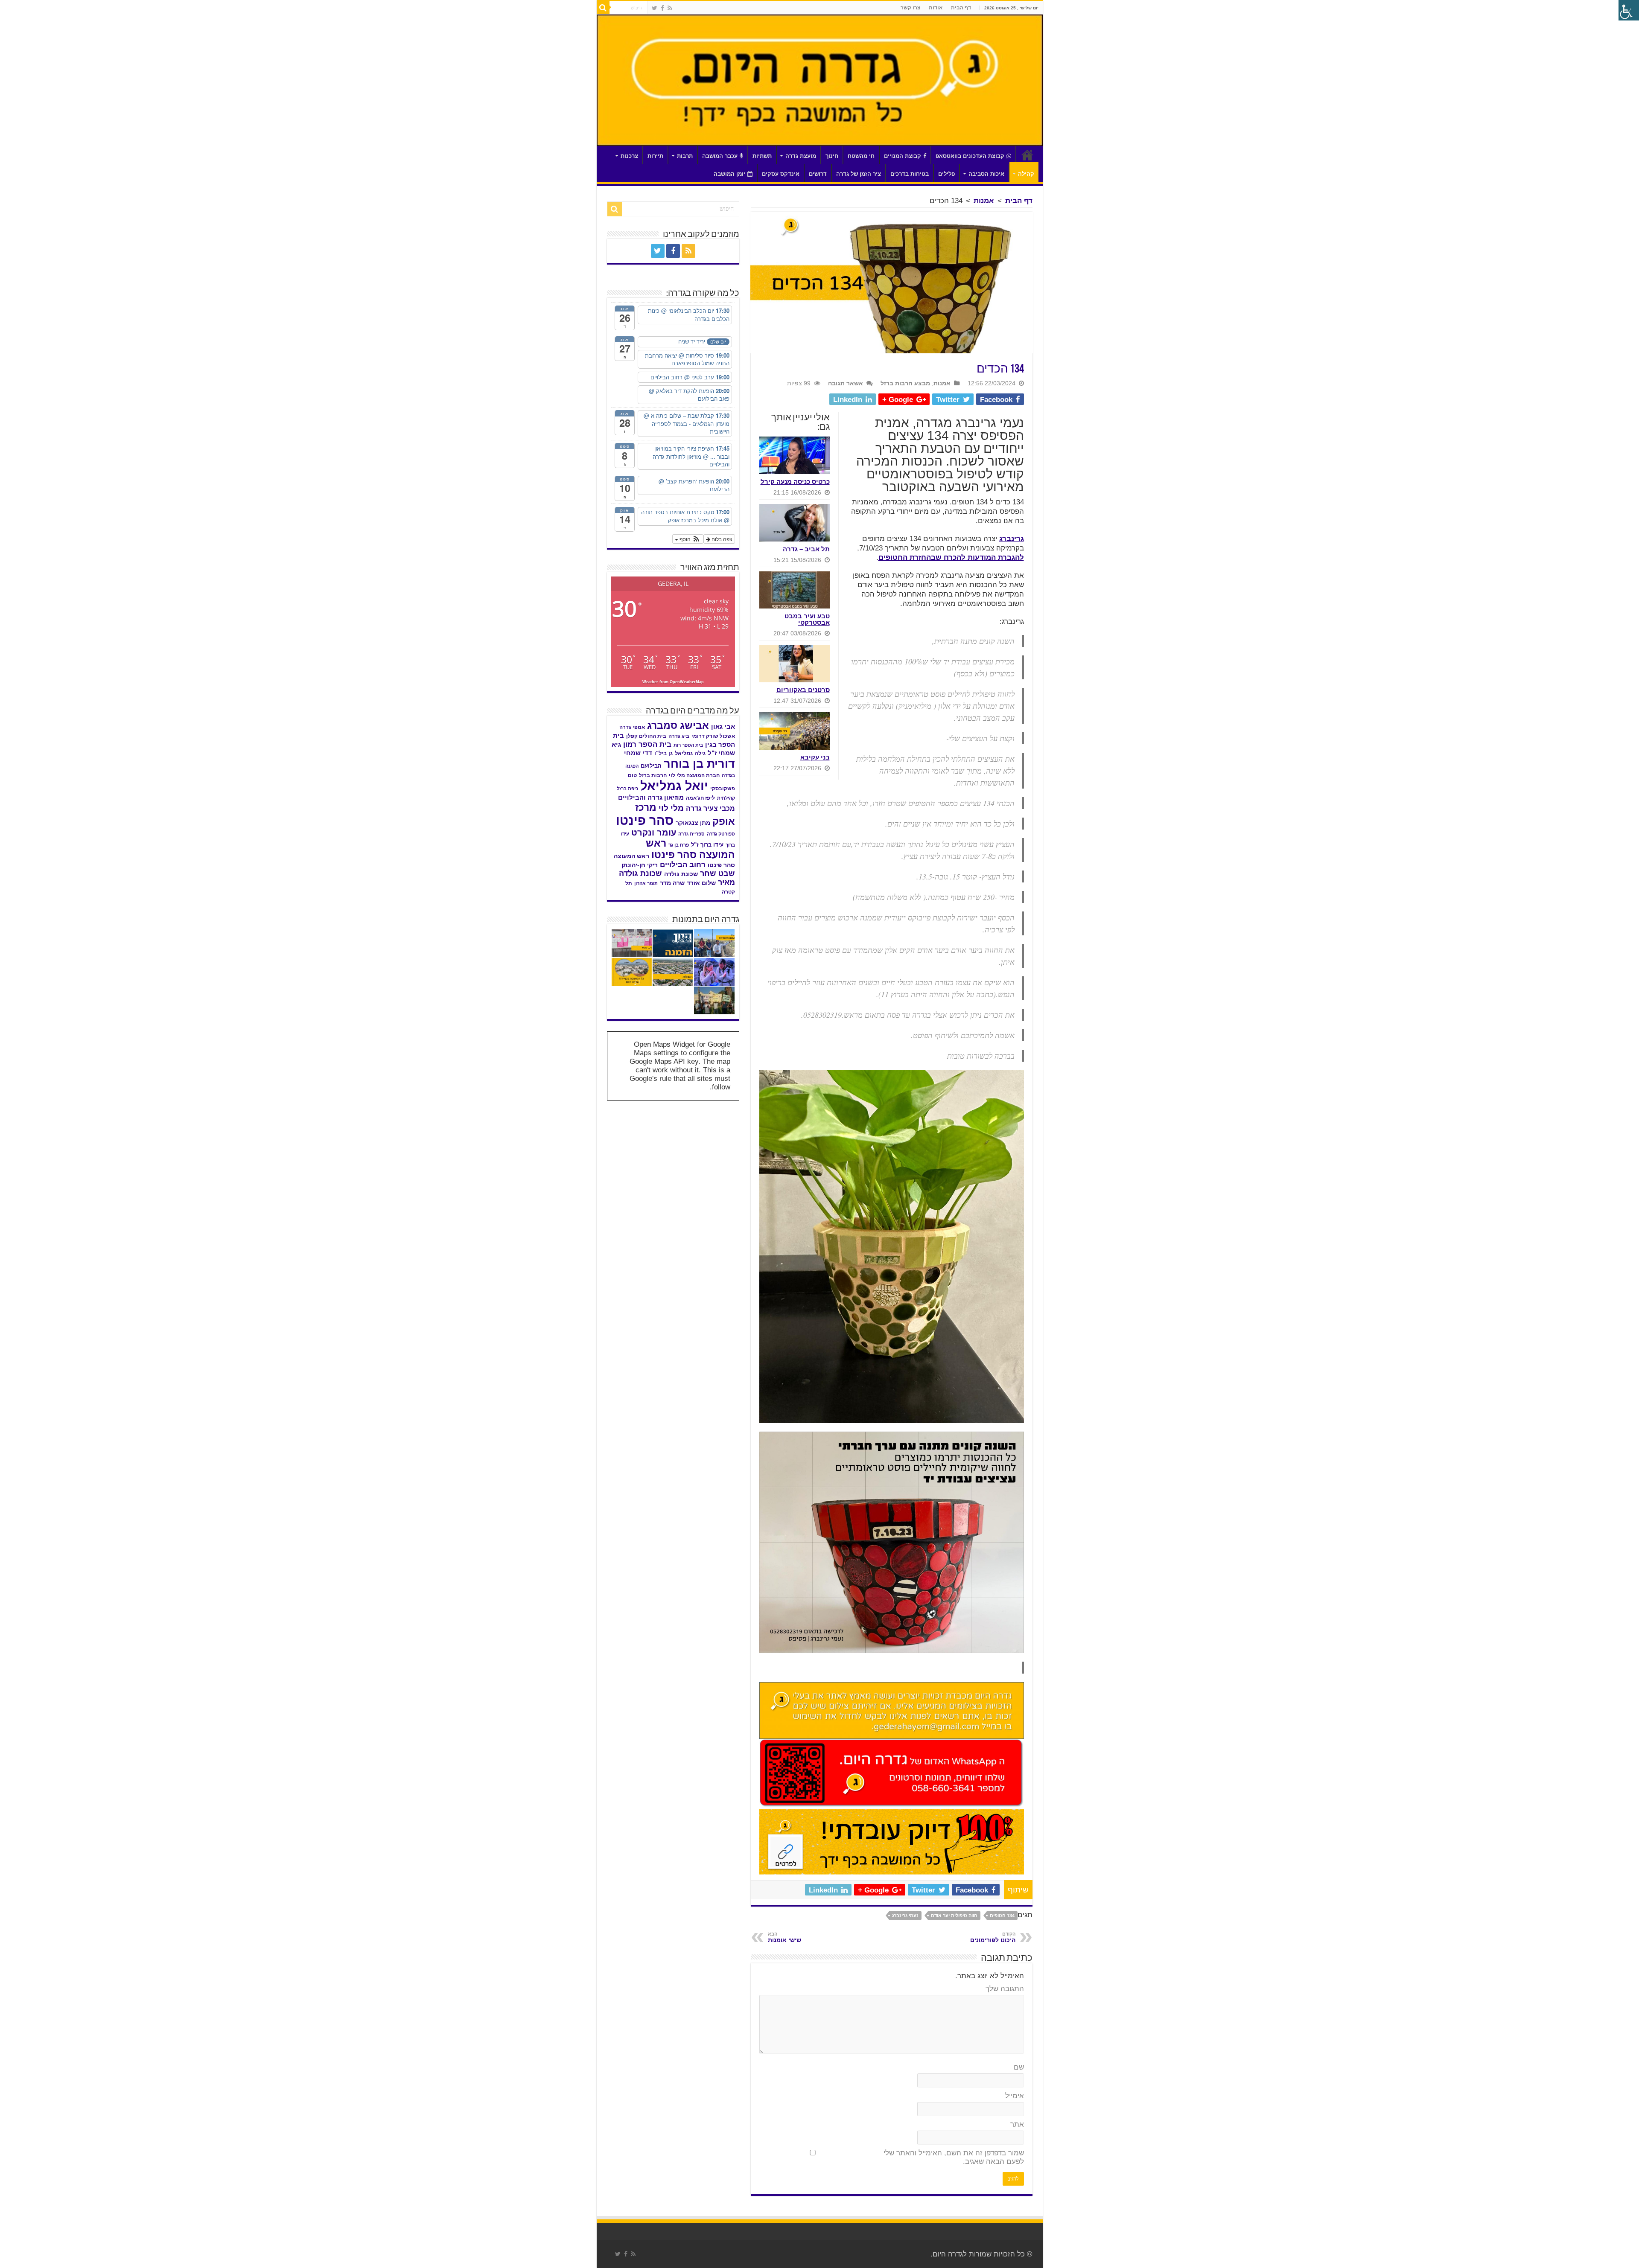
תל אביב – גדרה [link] (806, 549)
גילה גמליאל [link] (690, 753)
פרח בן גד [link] (679, 845)
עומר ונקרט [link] (654, 833)
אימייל (1015, 2096)
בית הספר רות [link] (688, 745)
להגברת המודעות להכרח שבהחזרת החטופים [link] (951, 558)
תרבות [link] (685, 156)
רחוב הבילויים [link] (683, 865)
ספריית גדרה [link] (691, 834)
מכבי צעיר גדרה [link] (710, 808)
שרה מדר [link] (672, 883)
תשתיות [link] (762, 156)
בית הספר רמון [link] (647, 744)
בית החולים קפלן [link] (646, 736)
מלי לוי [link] (671, 808)
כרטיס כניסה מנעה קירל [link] (795, 482)
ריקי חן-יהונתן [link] (640, 865)
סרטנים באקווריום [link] (803, 690)
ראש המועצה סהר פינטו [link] (690, 849)
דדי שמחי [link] (638, 753)
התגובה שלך (1005, 1989)
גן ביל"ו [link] (663, 753)
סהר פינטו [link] (645, 820)
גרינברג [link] (1012, 539)
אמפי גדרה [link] (632, 727)
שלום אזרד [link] (701, 883)
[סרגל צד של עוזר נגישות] (1629, 10)
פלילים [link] (946, 174)
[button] (688, 539)
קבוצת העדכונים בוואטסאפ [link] (970, 156)
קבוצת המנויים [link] (903, 156)
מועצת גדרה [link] (801, 156)
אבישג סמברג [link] (678, 725)
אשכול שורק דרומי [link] (713, 736)
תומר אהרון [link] (646, 883)
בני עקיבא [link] (815, 757)
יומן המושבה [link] (729, 174)
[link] (670, 8)
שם (1019, 2067)
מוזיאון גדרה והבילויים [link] (651, 798)
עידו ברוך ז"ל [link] (707, 845)
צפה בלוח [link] (721, 539)
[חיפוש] (603, 8)
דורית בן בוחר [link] (699, 764)
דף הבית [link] (961, 8)
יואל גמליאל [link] (674, 786)
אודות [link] (936, 8)
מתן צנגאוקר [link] (693, 823)
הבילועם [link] (651, 766)
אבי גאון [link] (723, 727)
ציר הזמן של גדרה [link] (859, 174)
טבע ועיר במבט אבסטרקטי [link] (807, 619)
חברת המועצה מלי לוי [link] (694, 775)
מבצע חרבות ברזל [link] (905, 383)
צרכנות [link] (629, 156)
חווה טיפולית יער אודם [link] (954, 1916)
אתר (1017, 2124)
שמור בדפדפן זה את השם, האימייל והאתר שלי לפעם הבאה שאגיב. (954, 2157)
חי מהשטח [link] (861, 156)
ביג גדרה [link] (679, 736)
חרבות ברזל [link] (653, 775)
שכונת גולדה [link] (681, 874)
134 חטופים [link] (1002, 1916)
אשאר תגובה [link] (846, 383)
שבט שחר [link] (717, 873)
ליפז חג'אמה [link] (700, 798)
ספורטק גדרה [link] (721, 834)
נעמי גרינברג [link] (905, 1916)
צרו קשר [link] (910, 8)
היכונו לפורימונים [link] (993, 1937)
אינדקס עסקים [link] (781, 174)
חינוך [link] (832, 156)
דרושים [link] (818, 174)
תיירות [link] (655, 156)
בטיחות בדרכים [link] (910, 174)
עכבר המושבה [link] (720, 156)
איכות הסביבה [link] (986, 174)
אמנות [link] (984, 201)
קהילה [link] (1026, 174)
